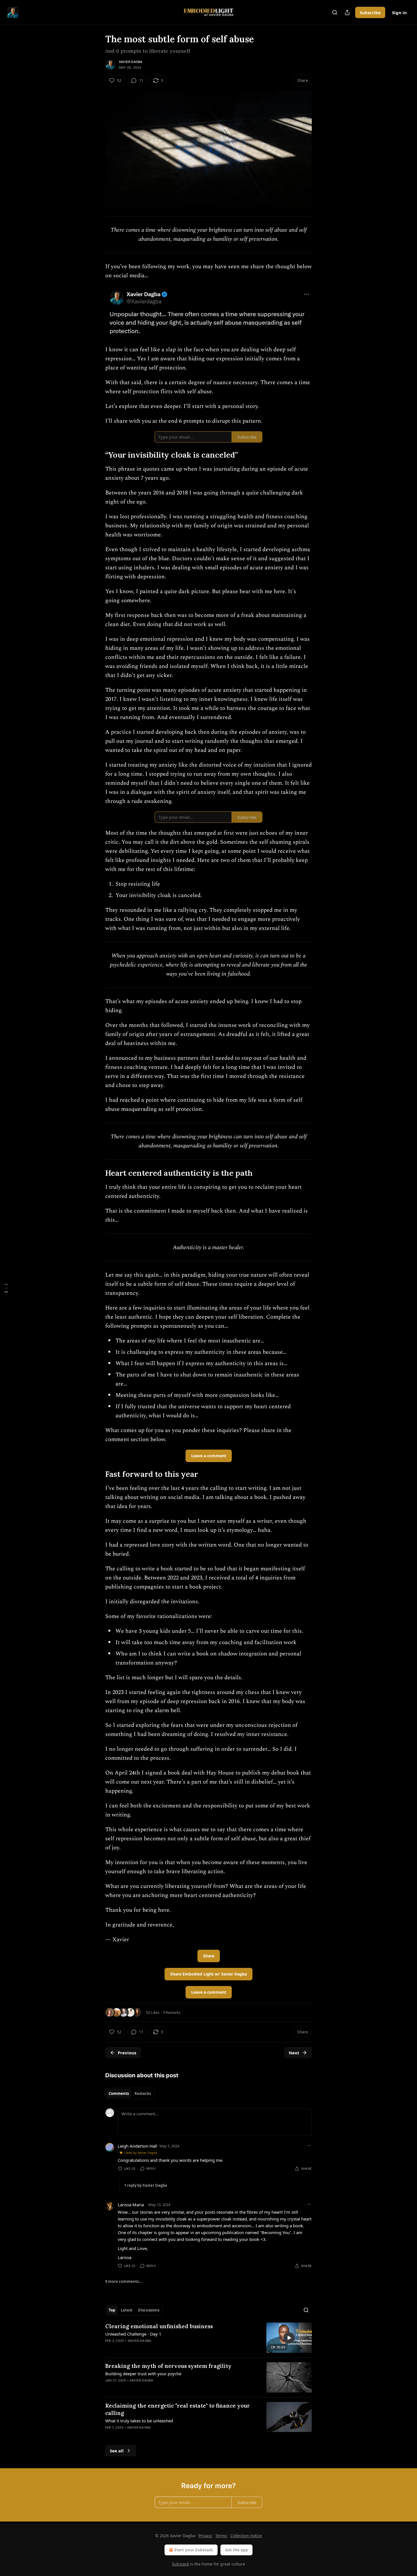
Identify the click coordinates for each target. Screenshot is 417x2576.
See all (117, 2451)
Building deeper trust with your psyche (143, 2374)
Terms (221, 2536)
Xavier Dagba (131, 62)
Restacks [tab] (143, 2093)
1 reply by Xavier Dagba (146, 2185)
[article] (208, 2338)
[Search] (335, 12)
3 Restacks (172, 2012)
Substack (180, 2564)
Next (294, 2053)
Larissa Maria (131, 2205)
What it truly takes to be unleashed (139, 2421)
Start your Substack (194, 2550)
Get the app (236, 2550)
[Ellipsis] (309, 2146)
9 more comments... (124, 2281)
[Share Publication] (347, 12)
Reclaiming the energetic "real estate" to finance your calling (178, 2409)
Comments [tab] (119, 2093)
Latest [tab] (127, 2310)
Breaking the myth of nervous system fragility (168, 2366)
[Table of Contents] (6, 1288)
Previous (127, 2053)
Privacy (205, 2536)
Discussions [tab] (149, 2310)
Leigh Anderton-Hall (137, 2146)
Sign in (399, 12)
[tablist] (130, 2093)
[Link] (97, 455)
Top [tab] (112, 2310)
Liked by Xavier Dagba (141, 2153)
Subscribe (370, 12)
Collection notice (246, 2536)
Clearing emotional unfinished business (159, 2326)
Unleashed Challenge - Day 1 (133, 2334)
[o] (289, 2338)
